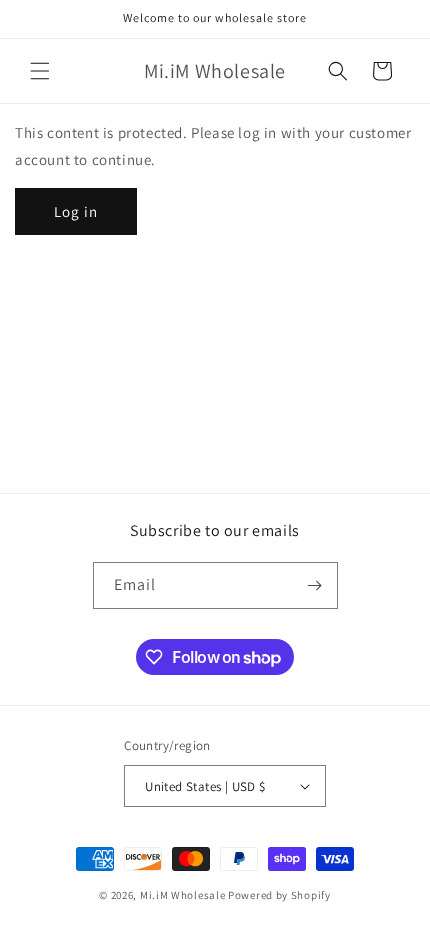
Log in (76, 211)
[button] (40, 71)
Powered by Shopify (279, 895)
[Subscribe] (315, 585)
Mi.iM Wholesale (183, 895)
